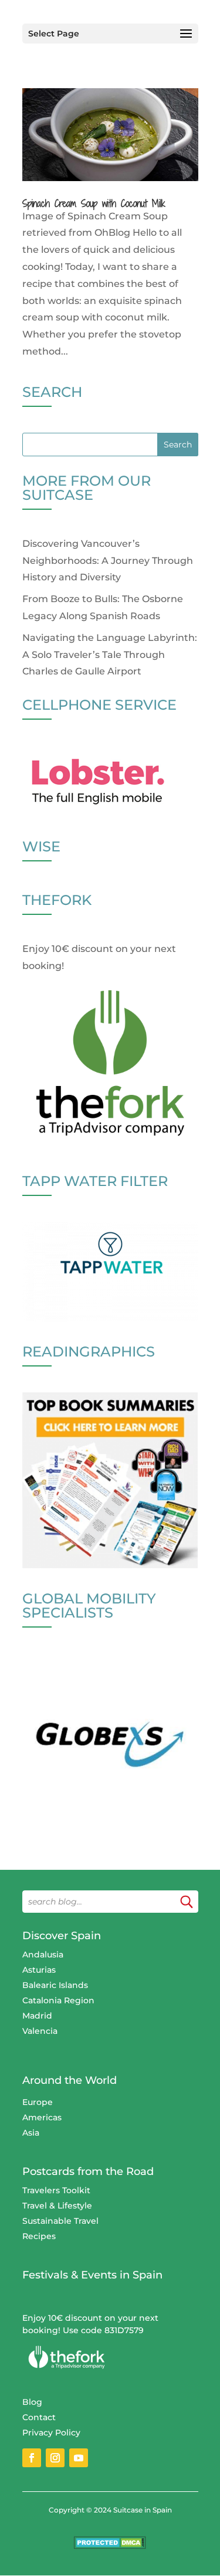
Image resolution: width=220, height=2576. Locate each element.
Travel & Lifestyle (57, 2206)
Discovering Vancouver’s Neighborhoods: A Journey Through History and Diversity (108, 561)
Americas (42, 2117)
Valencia (40, 2031)
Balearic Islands (55, 1985)
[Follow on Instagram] (55, 2458)
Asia (31, 2133)
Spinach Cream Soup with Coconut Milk (94, 203)
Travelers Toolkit (56, 2190)
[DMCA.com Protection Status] (110, 2546)
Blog (32, 2402)
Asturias (39, 1970)
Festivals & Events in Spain (92, 2275)
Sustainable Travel (60, 2221)
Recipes (39, 2236)
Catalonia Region (58, 2000)
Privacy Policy (51, 2433)
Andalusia (43, 1954)
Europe (38, 2102)
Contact (39, 2417)
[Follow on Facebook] (32, 2458)
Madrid (37, 2016)
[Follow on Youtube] (79, 2458)
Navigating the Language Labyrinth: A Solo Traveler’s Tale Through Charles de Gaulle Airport (110, 655)
